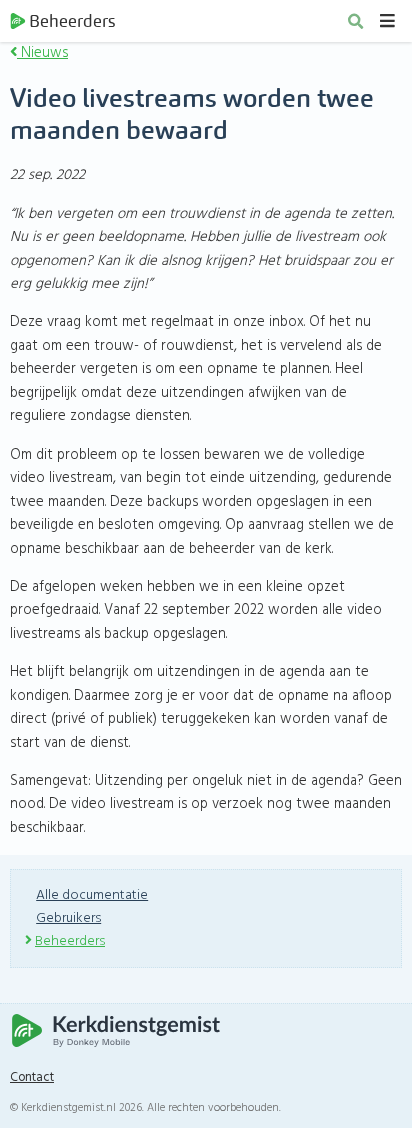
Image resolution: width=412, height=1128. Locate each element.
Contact (32, 1078)
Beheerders (72, 21)
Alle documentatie (92, 895)
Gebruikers (68, 918)
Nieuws (42, 53)
